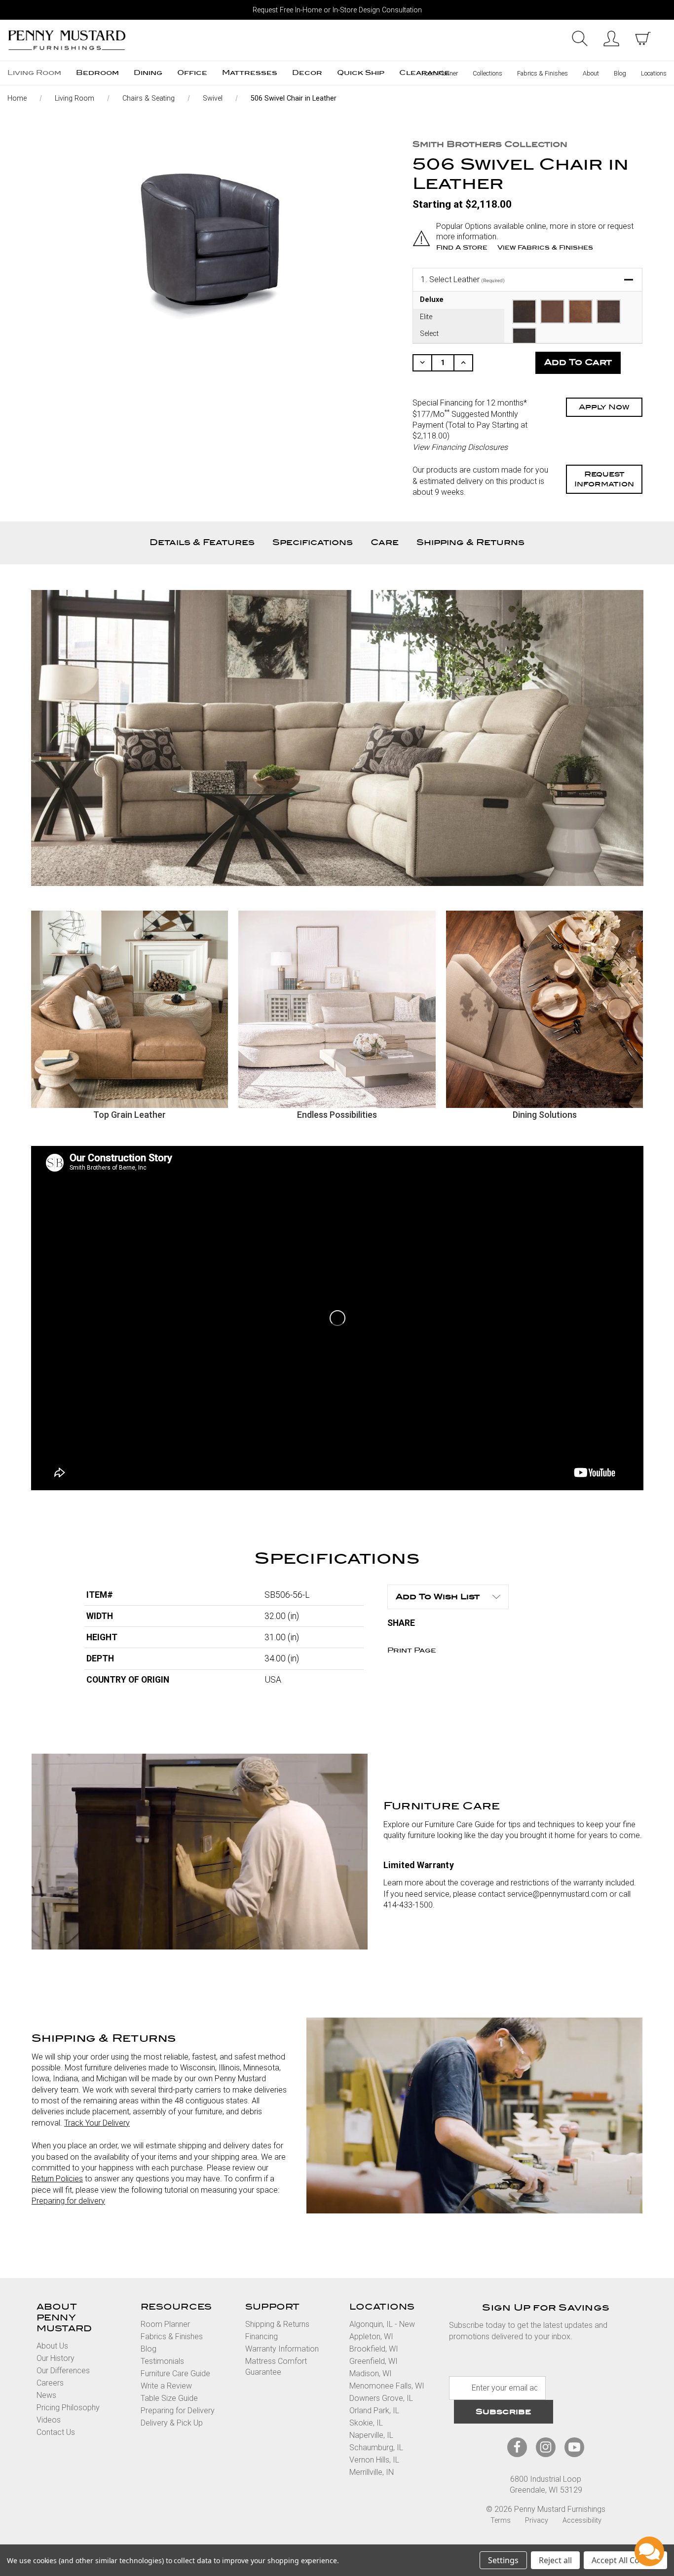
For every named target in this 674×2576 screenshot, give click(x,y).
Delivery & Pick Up (172, 2423)
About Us (52, 2346)
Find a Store (462, 247)
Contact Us (56, 2432)
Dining (148, 73)
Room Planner (440, 73)
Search (580, 38)
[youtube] (574, 2447)
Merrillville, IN (372, 2472)
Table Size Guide (169, 2398)
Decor (307, 73)
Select (429, 334)
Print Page (412, 1650)
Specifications (313, 542)
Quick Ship (361, 73)
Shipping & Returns (470, 542)
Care (385, 542)
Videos (49, 2420)
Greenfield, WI (374, 2361)
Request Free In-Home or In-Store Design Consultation (337, 10)
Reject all (555, 2560)
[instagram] (546, 2447)
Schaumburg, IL (376, 2447)
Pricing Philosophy (68, 2408)
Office (192, 73)
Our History (56, 2358)
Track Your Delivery (97, 2123)
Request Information (604, 479)
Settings (503, 2560)
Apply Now (604, 407)
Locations (654, 73)
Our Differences (63, 2371)
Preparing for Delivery (178, 2410)
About (591, 73)
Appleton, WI (371, 2337)
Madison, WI (371, 2374)
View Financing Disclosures (460, 447)
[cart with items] (643, 38)
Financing (262, 2337)
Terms (501, 2521)
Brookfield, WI (374, 2349)
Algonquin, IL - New (382, 2324)
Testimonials (162, 2361)
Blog (620, 73)
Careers (50, 2383)
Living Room (34, 73)
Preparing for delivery (68, 2201)
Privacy (537, 2521)
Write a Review (166, 2386)
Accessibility (582, 2521)
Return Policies (57, 2179)
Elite (426, 317)
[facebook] (517, 2447)
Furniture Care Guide (175, 2374)
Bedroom (97, 73)
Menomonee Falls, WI (387, 2386)
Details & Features (202, 542)
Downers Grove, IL (381, 2398)
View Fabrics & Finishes (545, 247)
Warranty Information (282, 2349)
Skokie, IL (366, 2423)
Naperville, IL (371, 2435)
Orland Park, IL (374, 2410)
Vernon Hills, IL (374, 2460)
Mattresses (250, 73)
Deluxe (432, 300)
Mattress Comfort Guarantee (276, 2367)
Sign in (611, 38)
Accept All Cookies (625, 2560)
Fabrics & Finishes (543, 73)
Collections (487, 73)
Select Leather (463, 279)
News (46, 2395)
